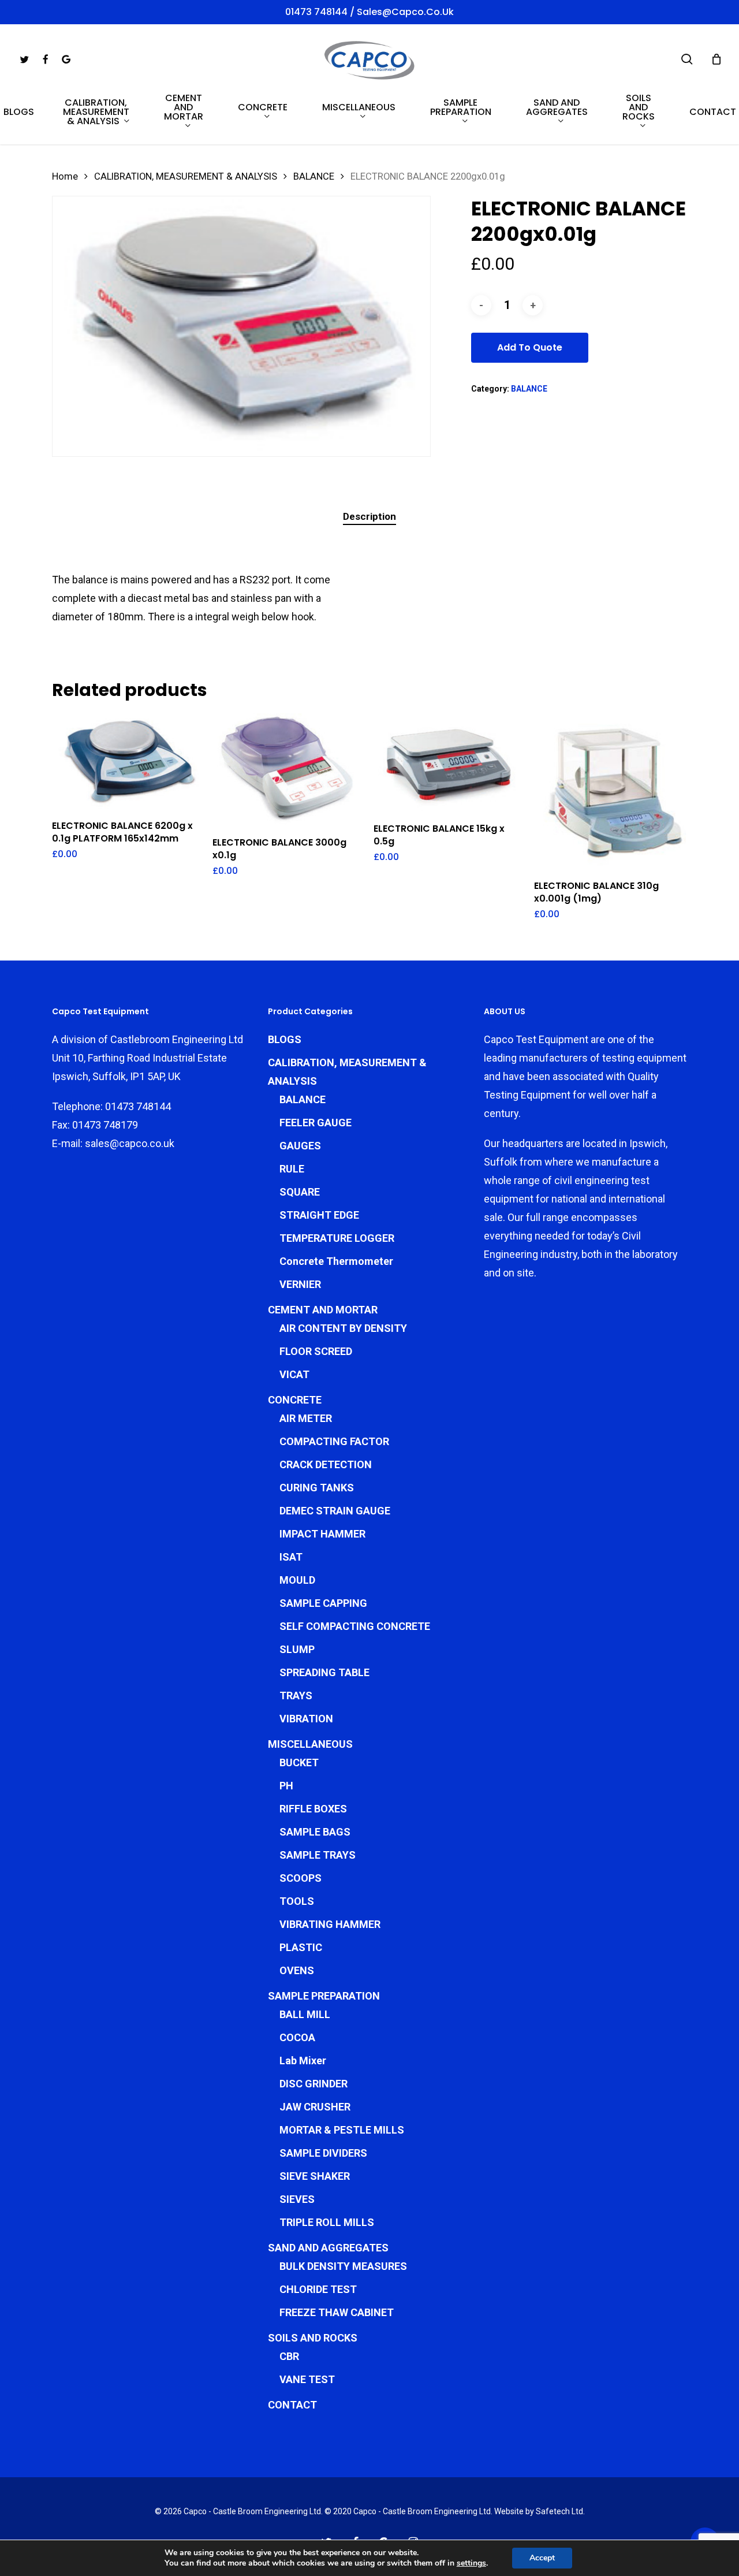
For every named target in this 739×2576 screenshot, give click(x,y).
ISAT (291, 1557)
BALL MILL (305, 2014)
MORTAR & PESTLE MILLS (342, 2130)
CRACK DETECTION (326, 1464)
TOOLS (297, 1901)
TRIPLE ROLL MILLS (327, 2222)
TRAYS (296, 1695)
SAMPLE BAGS (315, 1832)
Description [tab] (369, 516)
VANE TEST (307, 2379)
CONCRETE (295, 1400)
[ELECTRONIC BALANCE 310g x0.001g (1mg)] (610, 791)
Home (65, 176)
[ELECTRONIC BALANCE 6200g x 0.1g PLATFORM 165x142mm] (128, 762)
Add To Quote (530, 347)
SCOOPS (301, 1878)
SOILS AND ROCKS (313, 2338)
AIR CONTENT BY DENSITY (343, 1328)
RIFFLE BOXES (313, 1809)
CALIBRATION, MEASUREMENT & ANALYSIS (186, 176)
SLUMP (297, 1649)
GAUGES (300, 1146)
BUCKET (299, 1762)
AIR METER (306, 1418)
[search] (687, 59)
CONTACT (292, 2405)
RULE (292, 1169)
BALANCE (314, 176)
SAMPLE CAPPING (323, 1603)
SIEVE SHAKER (315, 2176)
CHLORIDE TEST (318, 2289)
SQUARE (300, 1192)
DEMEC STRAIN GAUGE (335, 1511)
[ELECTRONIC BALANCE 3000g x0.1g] (289, 770)
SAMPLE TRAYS (318, 1855)
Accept (542, 2558)
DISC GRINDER (313, 2084)
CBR (289, 2356)
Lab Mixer (303, 2061)
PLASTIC (301, 1947)
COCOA (297, 2037)
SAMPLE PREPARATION (324, 1996)
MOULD (297, 1580)
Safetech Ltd (559, 2511)
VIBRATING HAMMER (330, 1924)
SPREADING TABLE (324, 1672)
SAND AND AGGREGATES (328, 2248)
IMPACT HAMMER (322, 1534)
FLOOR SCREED (316, 1351)
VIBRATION (306, 1719)
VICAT (294, 1374)
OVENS (297, 1970)
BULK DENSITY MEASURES (343, 2266)
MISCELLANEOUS (310, 1744)
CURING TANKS (317, 1488)
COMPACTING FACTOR (334, 1441)
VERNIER (300, 1284)
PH (286, 1786)
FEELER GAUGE (316, 1123)
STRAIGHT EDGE (319, 1215)
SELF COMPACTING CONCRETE (355, 1626)
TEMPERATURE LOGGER (337, 1238)
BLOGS (285, 1039)
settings (471, 2563)
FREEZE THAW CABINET (337, 2312)
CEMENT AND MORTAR (323, 1310)
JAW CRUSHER (315, 2107)
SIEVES (297, 2199)
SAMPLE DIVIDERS (323, 2153)
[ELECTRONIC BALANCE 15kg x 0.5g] (450, 763)
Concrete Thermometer (336, 1261)
